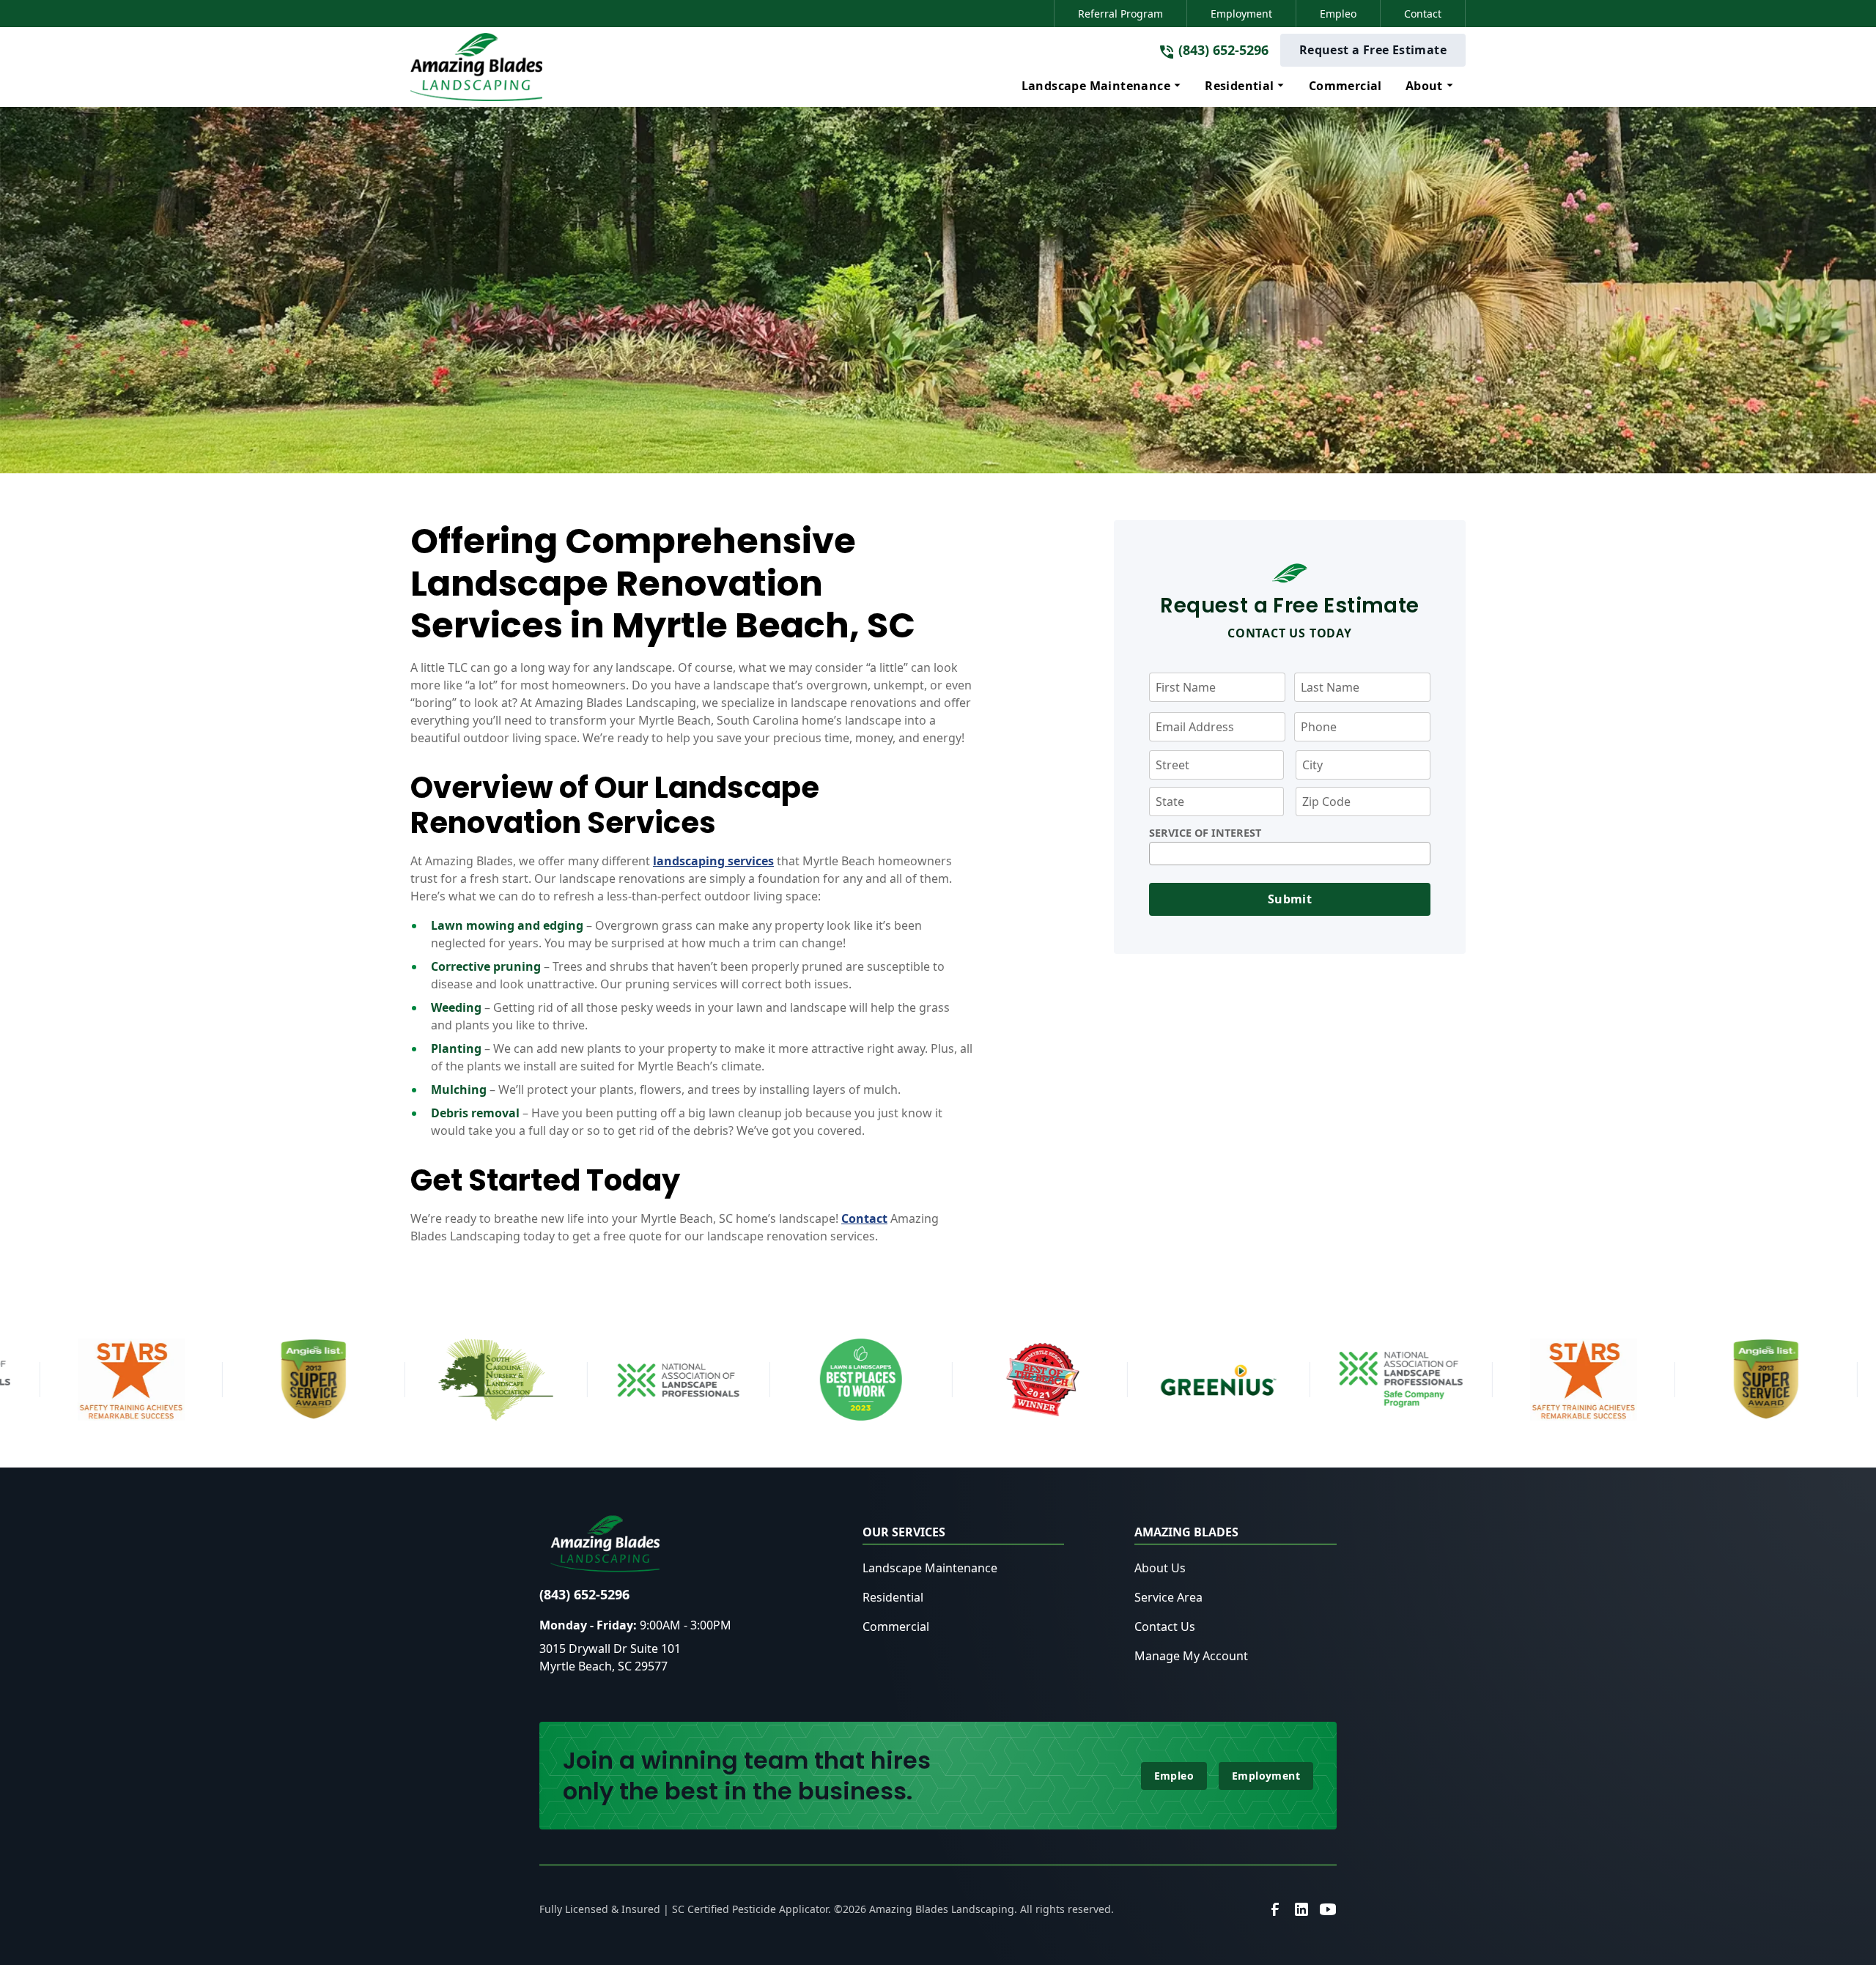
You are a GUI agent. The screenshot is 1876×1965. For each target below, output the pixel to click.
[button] (1102, 86)
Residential (893, 1597)
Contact (1423, 14)
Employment (1241, 14)
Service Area (1168, 1597)
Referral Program (1120, 14)
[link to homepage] (476, 67)
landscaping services (713, 861)
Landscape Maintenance (930, 1568)
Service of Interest (1205, 833)
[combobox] (1290, 854)
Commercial (896, 1627)
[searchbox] (1158, 854)
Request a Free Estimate (1373, 50)
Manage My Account (1191, 1656)
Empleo (1338, 14)
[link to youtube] (1328, 1909)
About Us (1160, 1568)
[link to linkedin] (1301, 1909)
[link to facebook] (1275, 1909)
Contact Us (1165, 1627)
